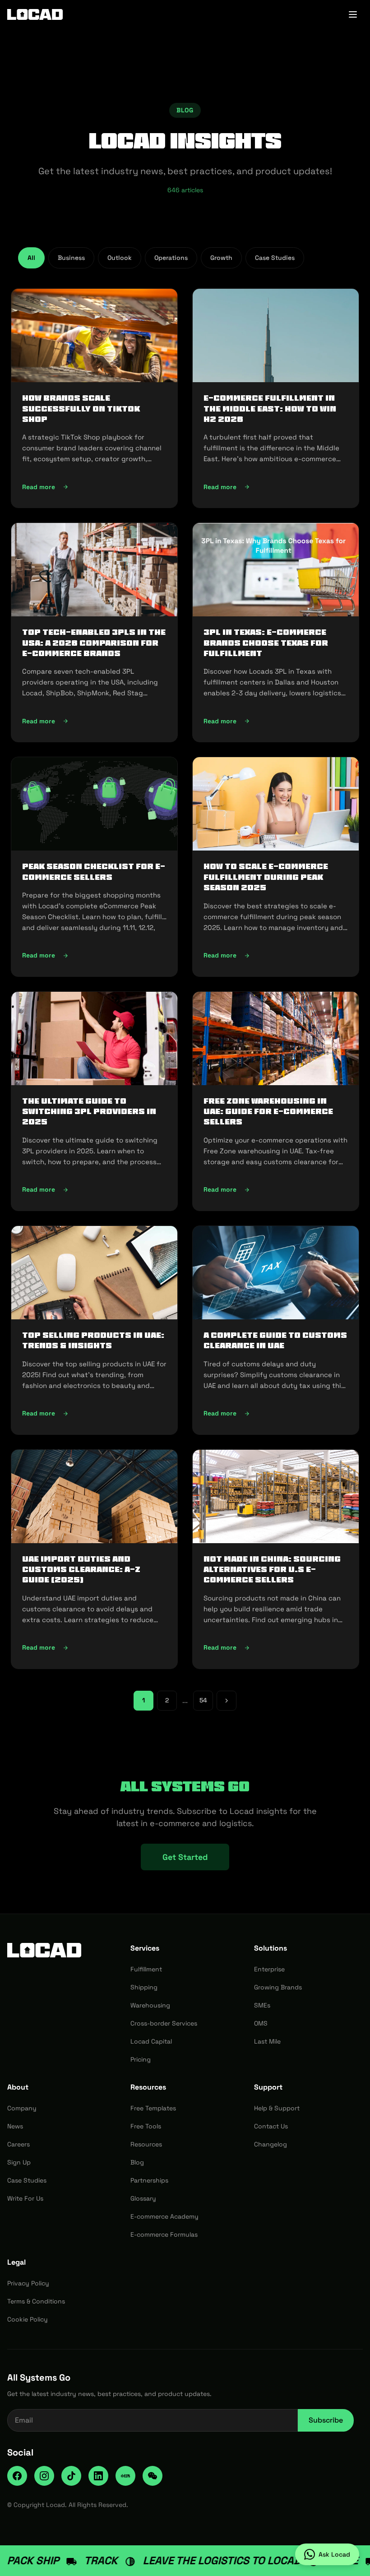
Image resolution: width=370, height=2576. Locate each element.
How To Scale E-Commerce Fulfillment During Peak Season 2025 (266, 877)
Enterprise (269, 1969)
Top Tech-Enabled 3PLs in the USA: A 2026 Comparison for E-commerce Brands (94, 643)
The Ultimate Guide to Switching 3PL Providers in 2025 (89, 1112)
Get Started (185, 1857)
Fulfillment (146, 1969)
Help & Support (277, 2108)
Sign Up (19, 2162)
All (31, 258)
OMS (261, 2023)
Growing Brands (278, 1987)
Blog (137, 2162)
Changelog (271, 2144)
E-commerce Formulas (164, 2234)
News (15, 2126)
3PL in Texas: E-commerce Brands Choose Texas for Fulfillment (266, 643)
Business (71, 258)
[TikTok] (71, 2476)
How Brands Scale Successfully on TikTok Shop (81, 409)
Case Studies (275, 258)
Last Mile (267, 2041)
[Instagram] (44, 2476)
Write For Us (25, 2198)
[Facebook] (17, 2476)
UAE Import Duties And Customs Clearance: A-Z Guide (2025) (81, 1570)
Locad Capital (151, 2041)
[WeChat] (153, 2476)
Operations (171, 258)
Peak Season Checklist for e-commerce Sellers (94, 872)
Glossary (143, 2198)
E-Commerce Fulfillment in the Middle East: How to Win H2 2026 (270, 409)
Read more (94, 489)
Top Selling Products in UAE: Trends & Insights (93, 1340)
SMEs (262, 2005)
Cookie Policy (28, 2319)
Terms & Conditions (36, 2301)
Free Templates (153, 2108)
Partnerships (149, 2180)
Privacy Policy (28, 2283)
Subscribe (326, 2420)
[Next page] (227, 1701)
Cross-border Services (164, 2023)
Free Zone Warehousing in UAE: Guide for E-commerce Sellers (268, 1112)
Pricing (141, 2059)
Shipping (144, 1987)
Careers (18, 2144)
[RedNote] (125, 2476)
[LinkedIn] (98, 2476)
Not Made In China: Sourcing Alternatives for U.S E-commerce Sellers (272, 1570)
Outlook (120, 258)
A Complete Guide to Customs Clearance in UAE (275, 1340)
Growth (221, 258)
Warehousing (150, 2005)
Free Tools (146, 2126)
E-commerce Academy (164, 2216)
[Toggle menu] (353, 14)
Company (22, 2108)
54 (203, 1700)
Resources (146, 2144)
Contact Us (271, 2126)
